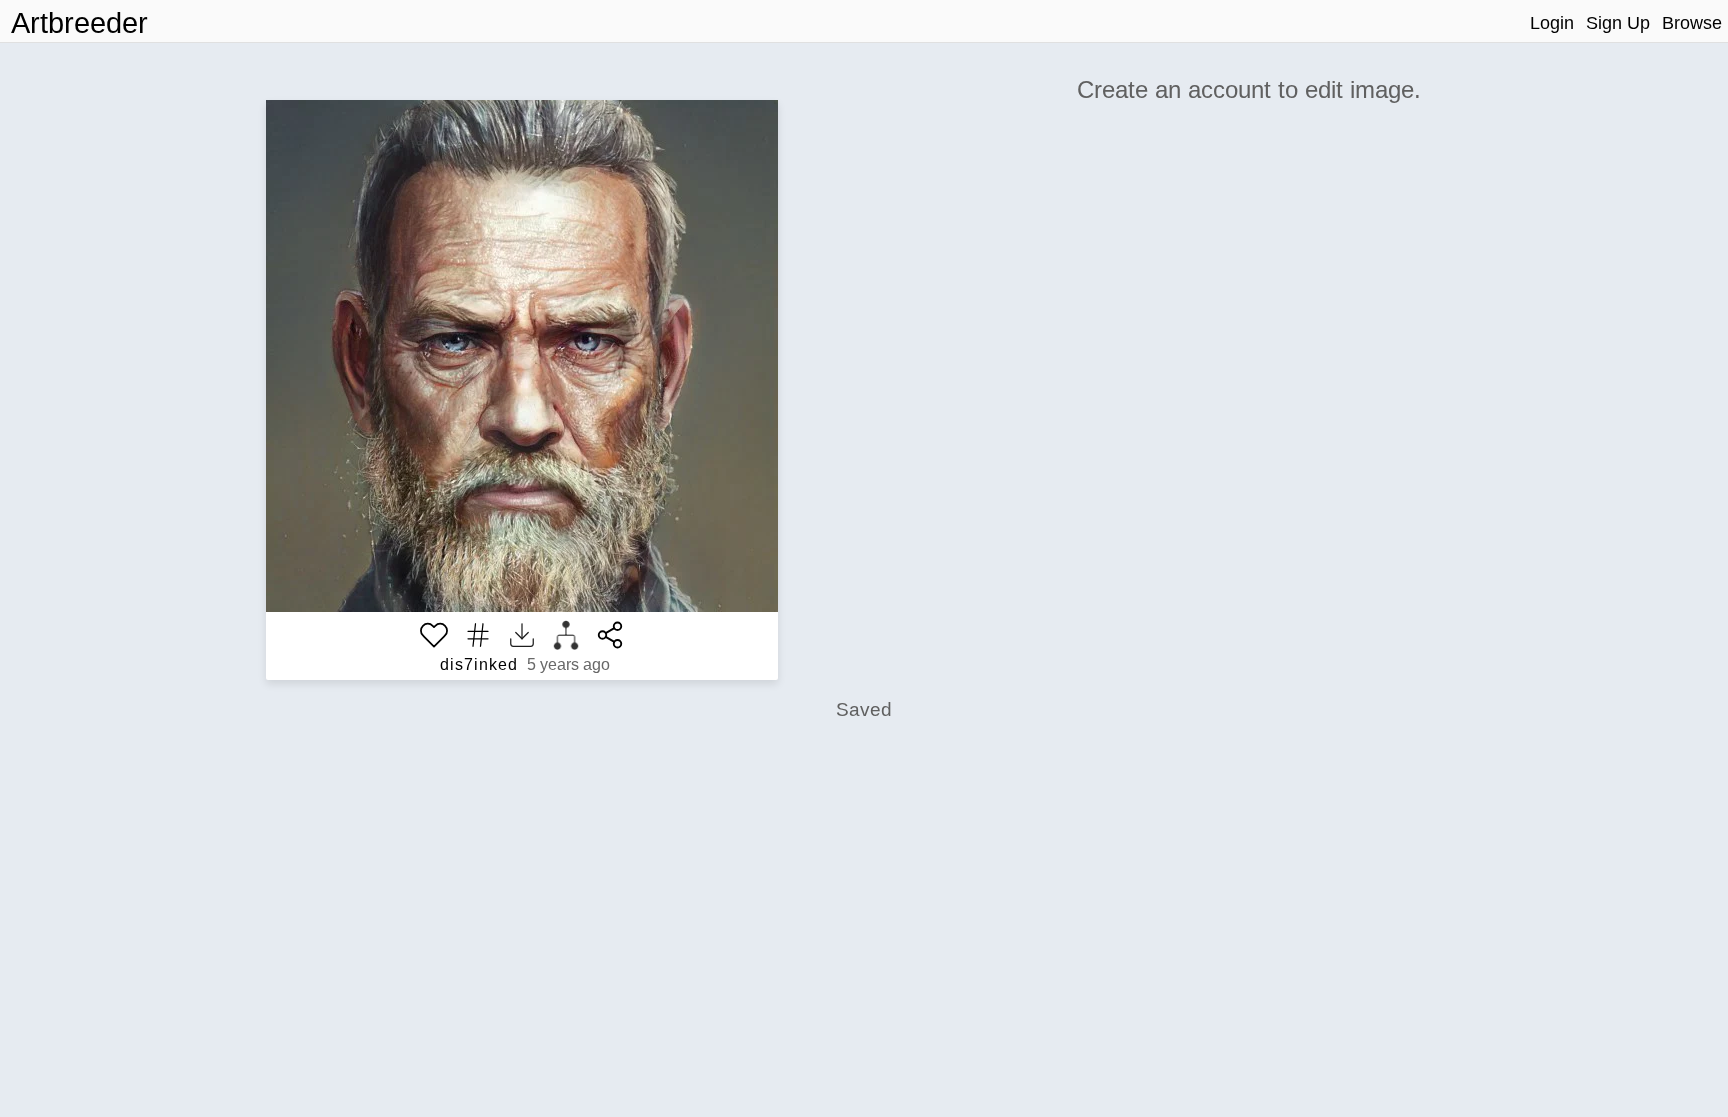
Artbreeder (79, 23)
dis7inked (479, 664)
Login (1552, 23)
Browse (1692, 23)
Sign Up (1618, 23)
